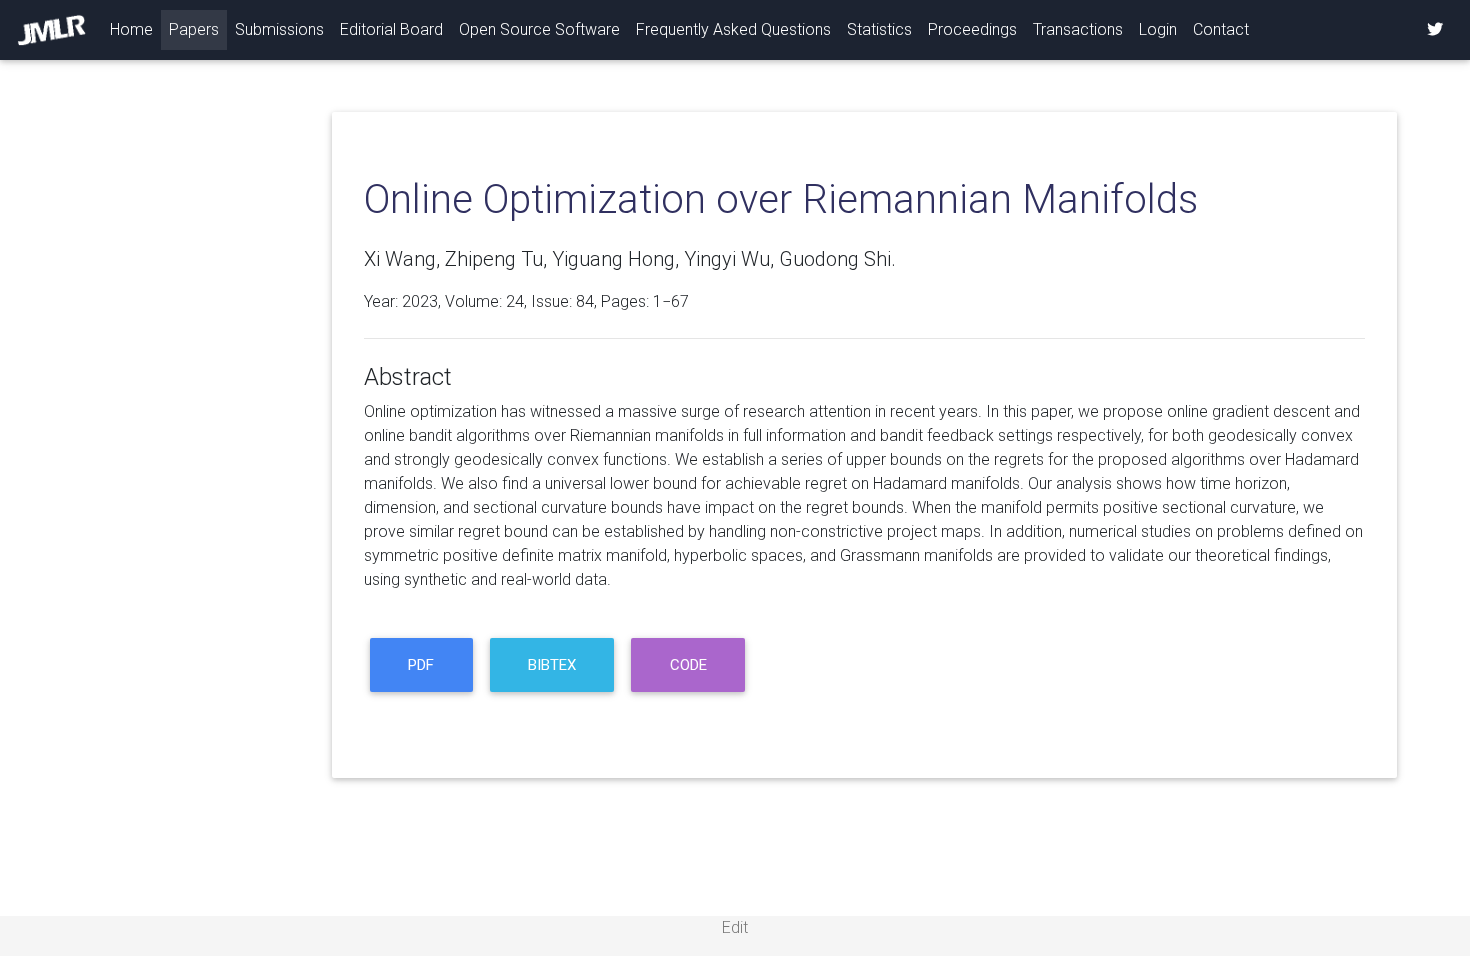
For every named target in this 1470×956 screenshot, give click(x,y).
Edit (735, 927)
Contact (1221, 29)
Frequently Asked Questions (733, 29)
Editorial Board (391, 29)
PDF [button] (421, 665)
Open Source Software (539, 29)
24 (515, 301)
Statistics (879, 29)
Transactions (1078, 29)
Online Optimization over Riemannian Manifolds (781, 199)
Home (135, 29)
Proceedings (972, 29)
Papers (194, 29)
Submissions (279, 29)
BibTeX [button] (552, 665)
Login (1158, 29)
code (688, 665)
